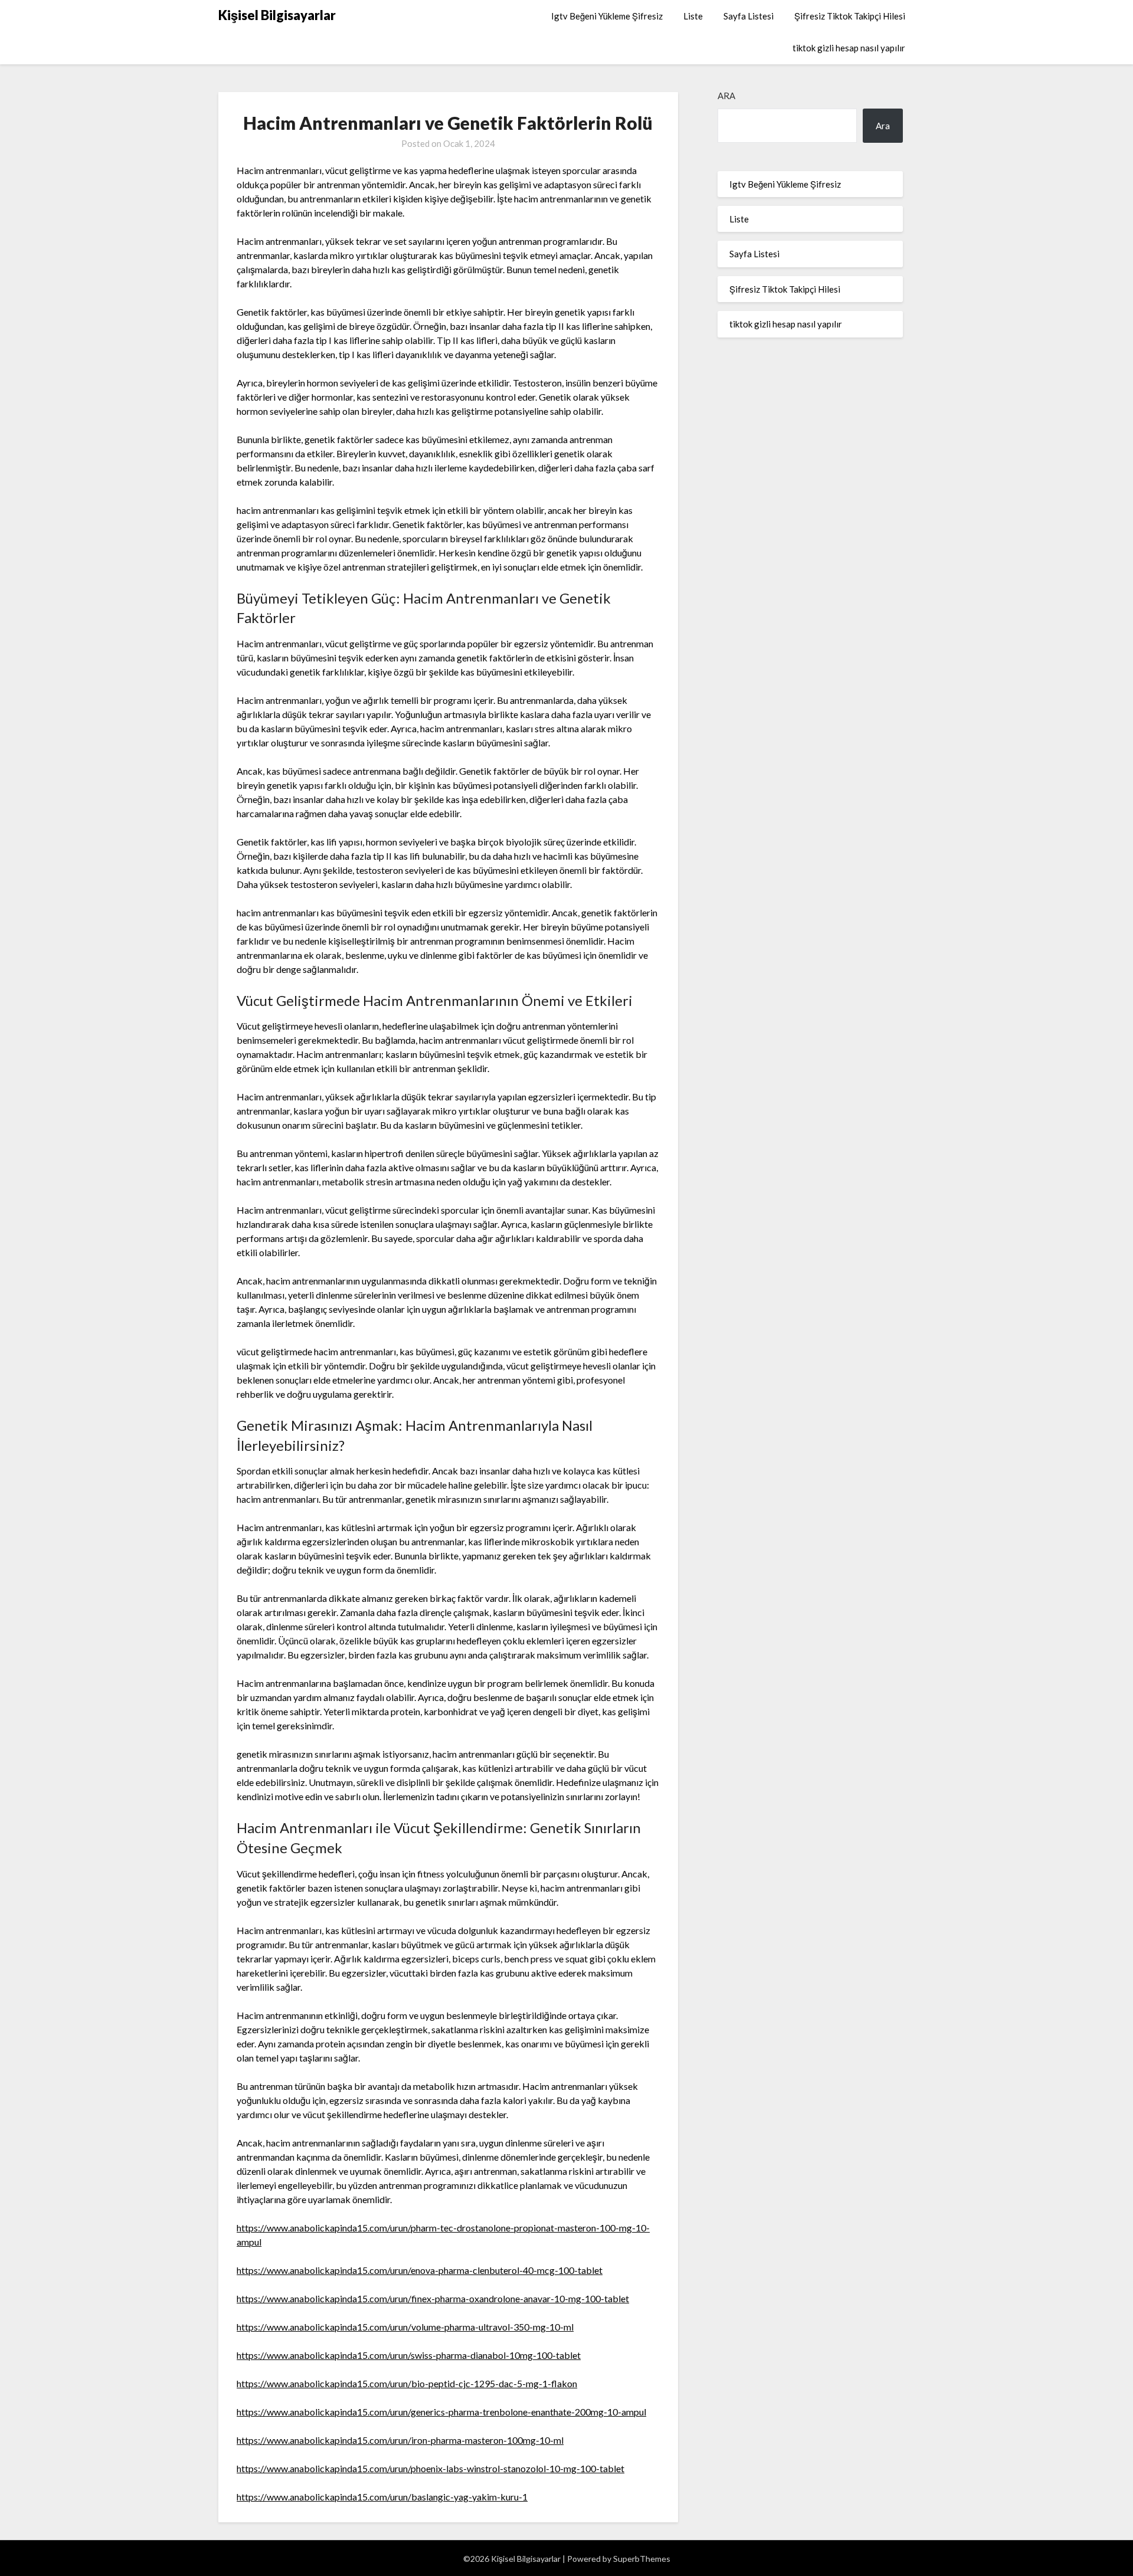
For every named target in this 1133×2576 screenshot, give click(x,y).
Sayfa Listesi (749, 16)
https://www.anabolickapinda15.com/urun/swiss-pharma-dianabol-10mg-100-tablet (409, 2355)
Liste (693, 16)
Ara (726, 96)
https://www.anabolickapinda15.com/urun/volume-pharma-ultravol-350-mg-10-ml (405, 2327)
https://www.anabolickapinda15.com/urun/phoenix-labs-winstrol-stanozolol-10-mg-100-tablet (430, 2468)
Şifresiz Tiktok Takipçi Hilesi (850, 16)
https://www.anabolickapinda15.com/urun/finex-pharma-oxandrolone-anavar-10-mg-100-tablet (433, 2298)
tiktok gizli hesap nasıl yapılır (849, 48)
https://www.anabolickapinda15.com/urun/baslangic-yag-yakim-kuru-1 (382, 2497)
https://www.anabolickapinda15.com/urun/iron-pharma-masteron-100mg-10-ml (400, 2440)
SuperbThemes (642, 2559)
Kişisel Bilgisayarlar (277, 15)
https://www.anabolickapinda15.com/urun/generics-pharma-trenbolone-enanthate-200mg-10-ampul (441, 2412)
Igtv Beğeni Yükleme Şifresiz (607, 16)
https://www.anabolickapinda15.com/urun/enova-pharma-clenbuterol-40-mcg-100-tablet (420, 2270)
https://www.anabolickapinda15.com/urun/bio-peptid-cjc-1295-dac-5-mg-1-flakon (407, 2383)
